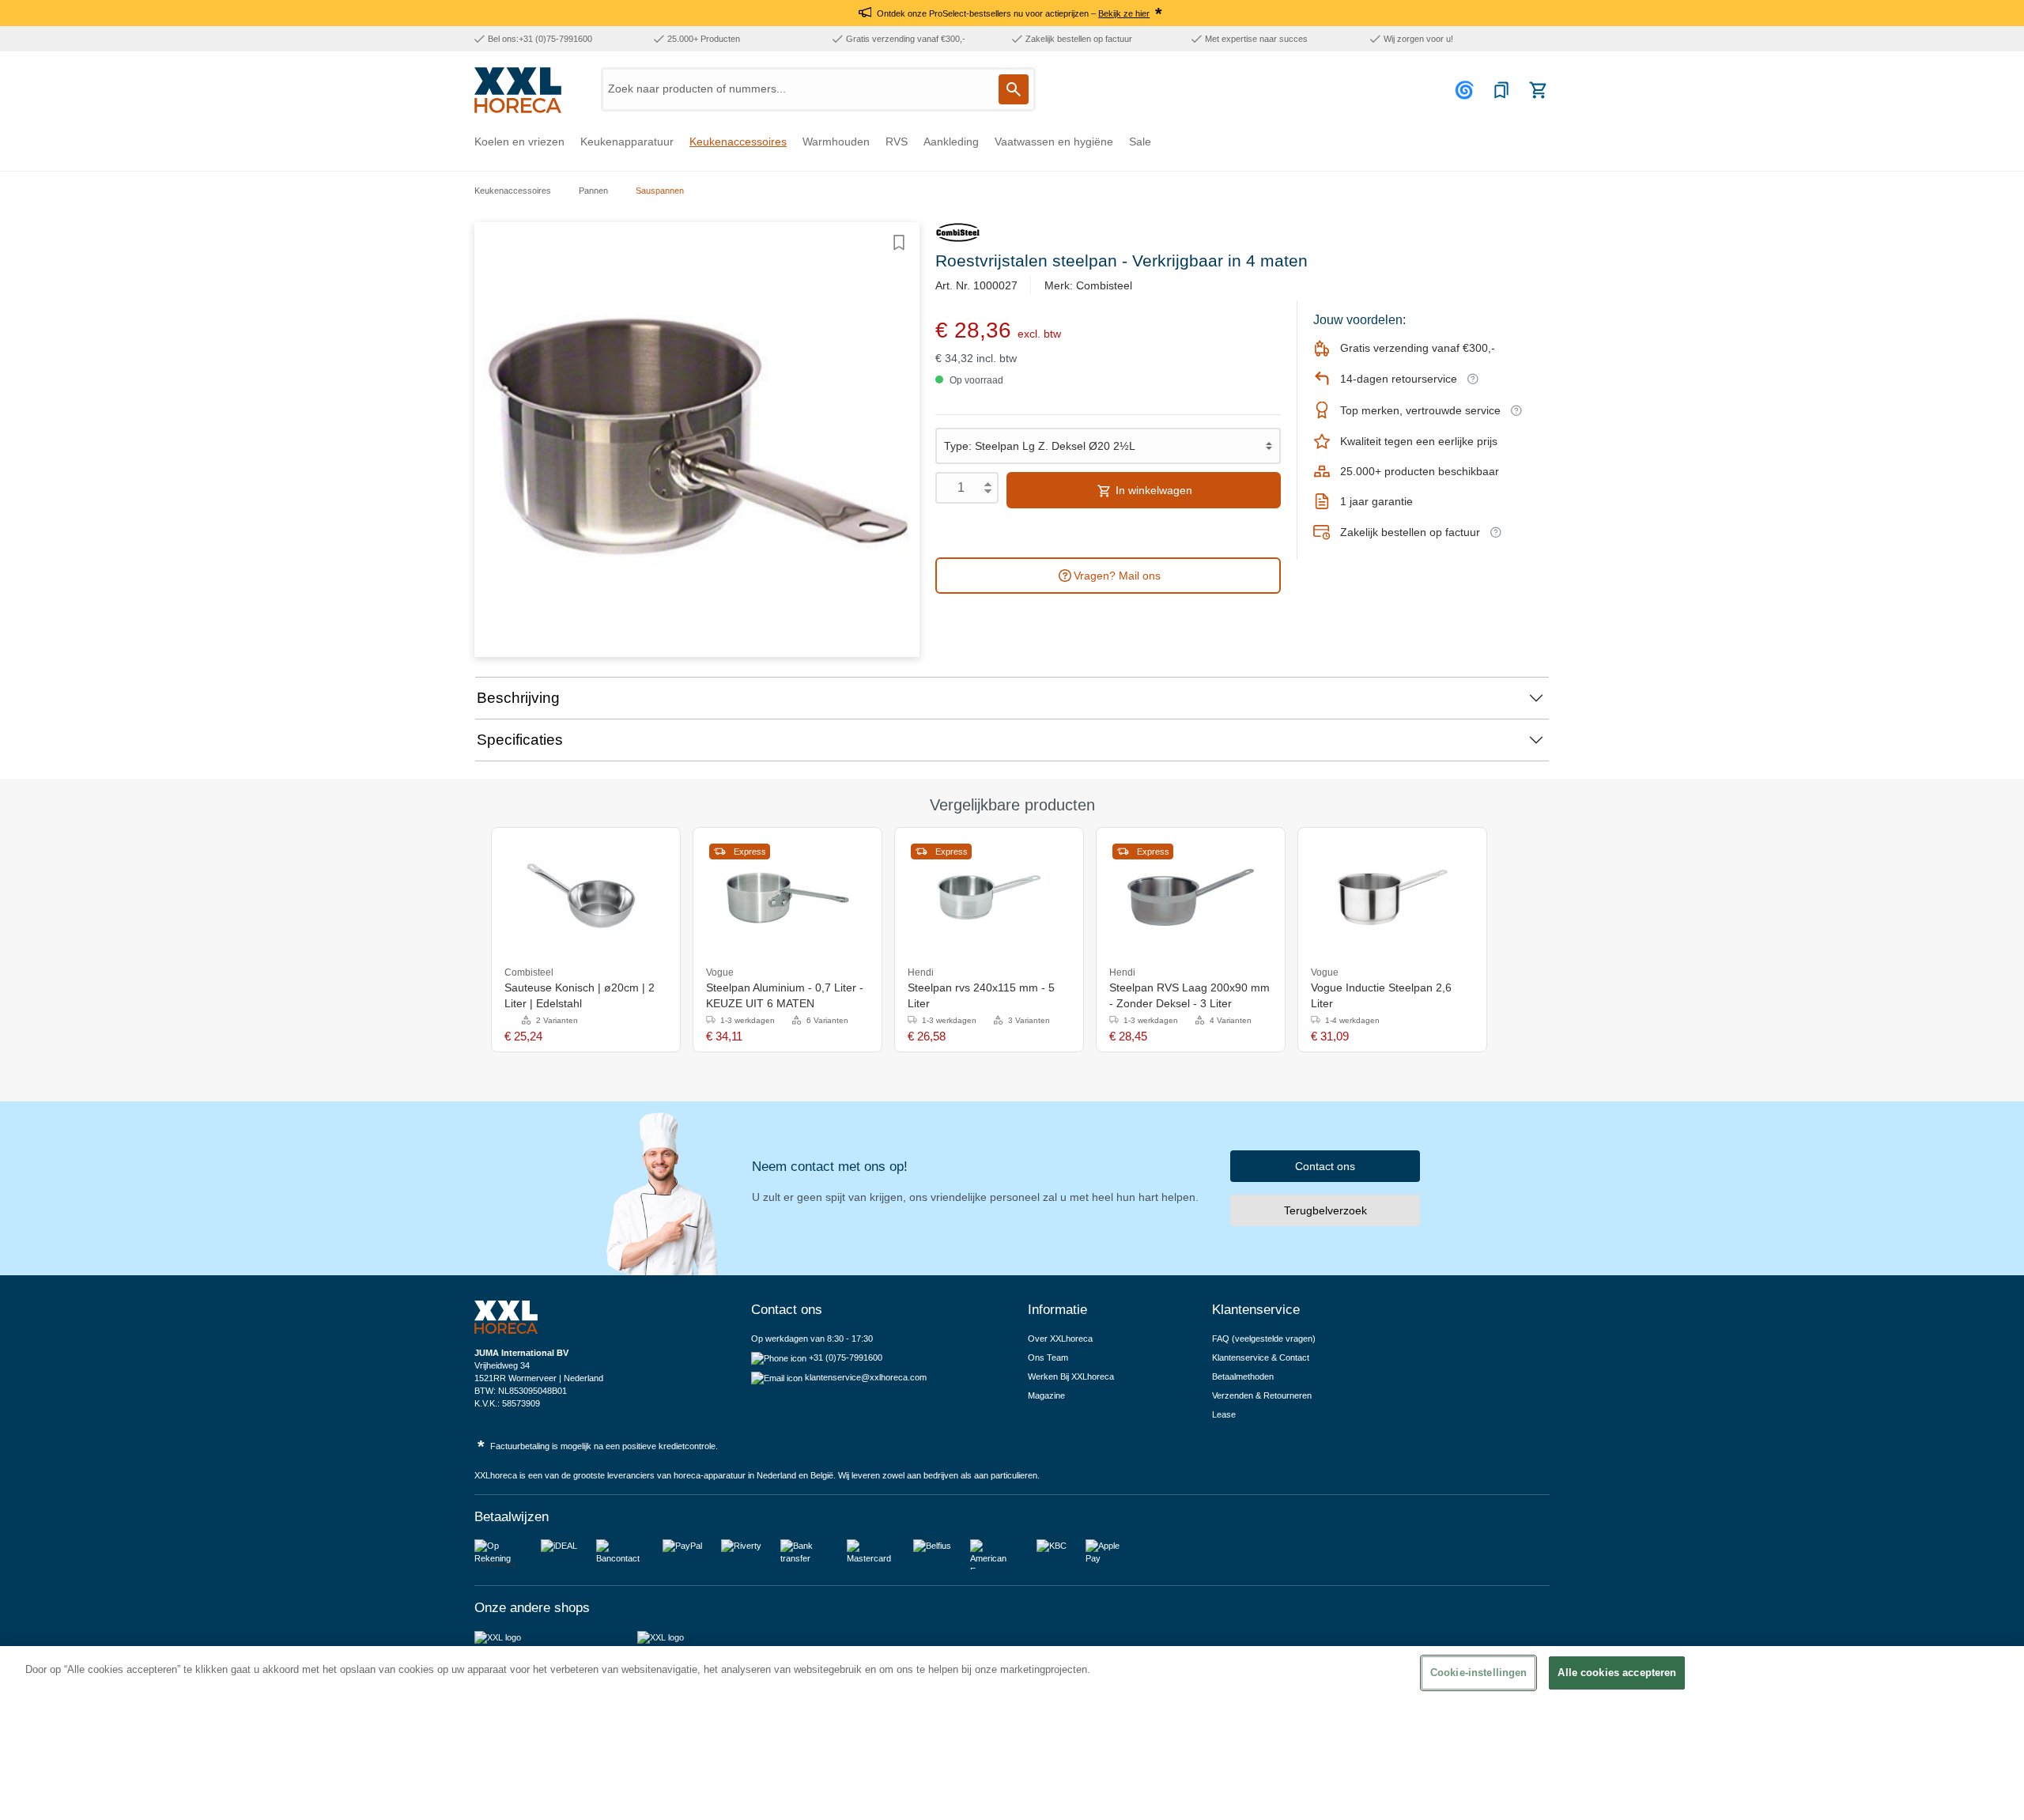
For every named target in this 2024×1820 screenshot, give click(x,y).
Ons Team (1048, 1357)
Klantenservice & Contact (1261, 1357)
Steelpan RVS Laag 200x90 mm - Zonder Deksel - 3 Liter (1189, 995)
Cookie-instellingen (1478, 1673)
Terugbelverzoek (1325, 1210)
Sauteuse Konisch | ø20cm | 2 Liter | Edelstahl (580, 995)
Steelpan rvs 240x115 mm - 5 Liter (981, 995)
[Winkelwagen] (1538, 90)
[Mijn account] (1467, 90)
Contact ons (1325, 1166)
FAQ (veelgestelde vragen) (1264, 1339)
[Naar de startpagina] (518, 90)
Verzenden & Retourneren (1262, 1395)
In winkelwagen (1152, 490)
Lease (1224, 1414)
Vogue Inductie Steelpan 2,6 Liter (1381, 995)
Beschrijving (518, 698)
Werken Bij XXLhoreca (1071, 1376)
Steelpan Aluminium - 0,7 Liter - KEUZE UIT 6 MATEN (785, 995)
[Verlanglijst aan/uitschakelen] (899, 243)
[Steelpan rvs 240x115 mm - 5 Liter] (989, 897)
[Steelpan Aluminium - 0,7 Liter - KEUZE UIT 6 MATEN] (787, 897)
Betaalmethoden (1243, 1376)
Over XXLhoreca (1060, 1339)
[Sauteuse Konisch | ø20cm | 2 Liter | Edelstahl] (586, 897)
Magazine (1046, 1395)
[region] (1012, 1733)
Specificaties (520, 740)
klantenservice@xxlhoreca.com (866, 1377)
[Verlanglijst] (1501, 90)
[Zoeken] (1014, 89)
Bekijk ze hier (1124, 13)
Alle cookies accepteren (1617, 1673)
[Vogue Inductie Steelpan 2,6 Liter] (1392, 897)
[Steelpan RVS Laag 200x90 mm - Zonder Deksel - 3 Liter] (1191, 897)
